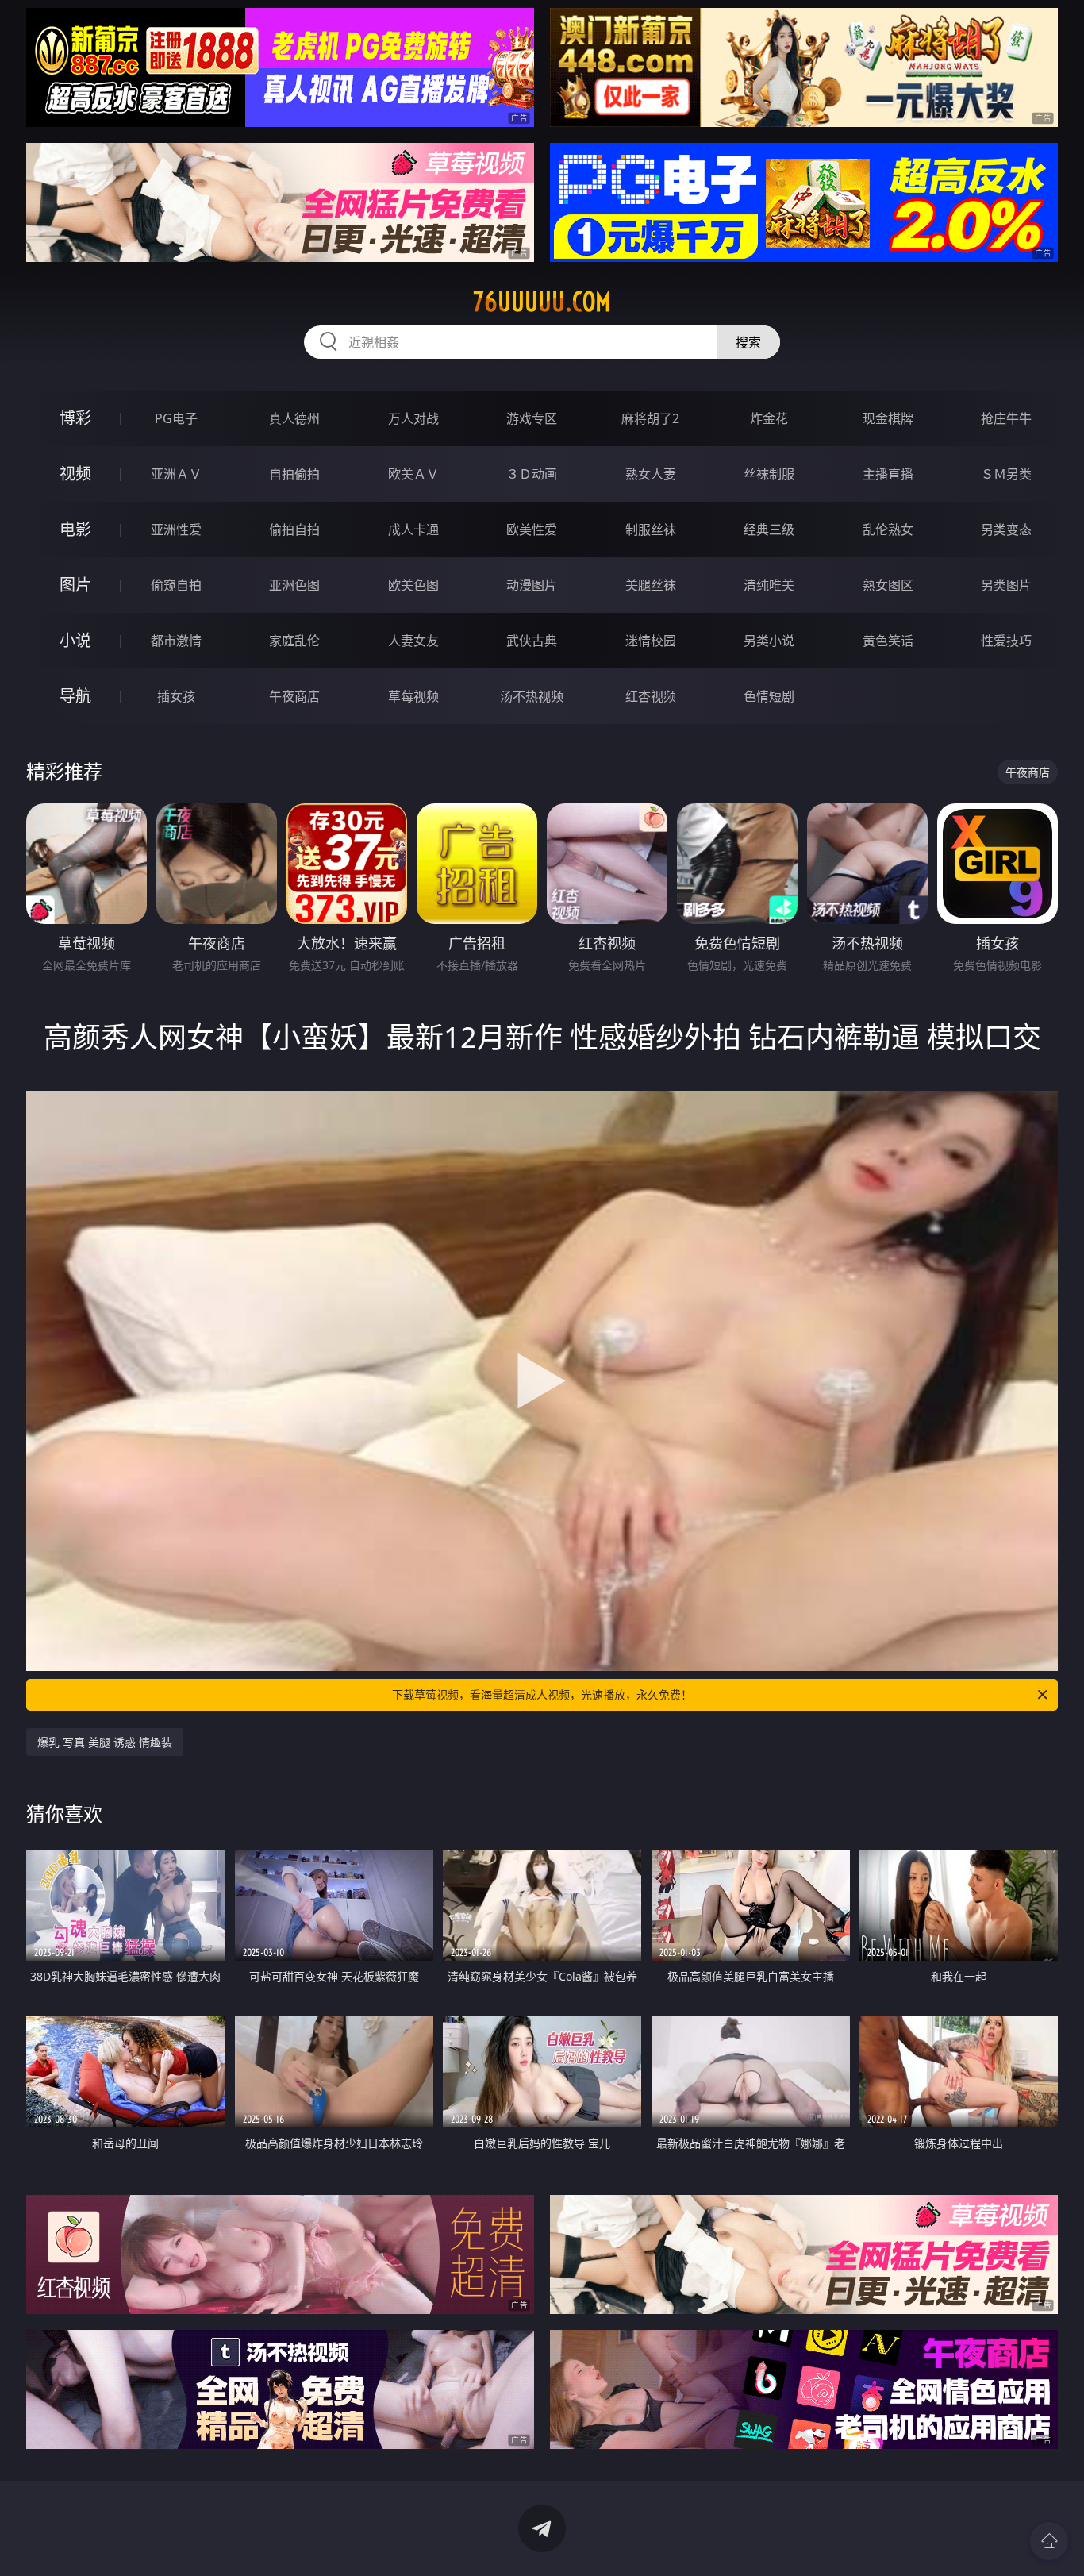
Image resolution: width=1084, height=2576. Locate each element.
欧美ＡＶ (413, 474)
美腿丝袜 (651, 585)
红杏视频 (651, 696)
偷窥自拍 (176, 585)
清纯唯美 (769, 585)
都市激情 (176, 641)
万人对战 (413, 418)
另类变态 (1006, 529)
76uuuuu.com (542, 302)
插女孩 (176, 696)
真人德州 (294, 418)
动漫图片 (532, 585)
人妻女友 (413, 641)
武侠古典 (532, 641)
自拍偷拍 (294, 474)
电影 (75, 529)
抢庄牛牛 (1006, 418)
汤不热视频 (532, 696)
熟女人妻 (651, 474)
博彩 (75, 418)
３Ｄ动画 (532, 474)
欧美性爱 (532, 529)
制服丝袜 (651, 529)
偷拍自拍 (294, 529)
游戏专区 (532, 418)
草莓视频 (413, 696)
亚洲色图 (294, 585)
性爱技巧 (1006, 641)
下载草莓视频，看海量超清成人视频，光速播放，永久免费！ (542, 1694)
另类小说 (769, 641)
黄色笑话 (888, 641)
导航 (75, 696)
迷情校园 (651, 641)
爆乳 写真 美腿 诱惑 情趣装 (105, 1742)
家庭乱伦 (294, 641)
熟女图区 (888, 585)
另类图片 (1006, 585)
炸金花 (769, 418)
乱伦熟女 (888, 529)
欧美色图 (413, 585)
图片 (75, 585)
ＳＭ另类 (1006, 474)
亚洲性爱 (176, 529)
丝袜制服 (769, 474)
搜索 (748, 342)
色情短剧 (769, 696)
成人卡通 (413, 529)
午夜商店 (294, 696)
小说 (75, 640)
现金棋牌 (888, 418)
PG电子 (176, 418)
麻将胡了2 (650, 418)
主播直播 (888, 474)
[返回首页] (1049, 2541)
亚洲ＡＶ (176, 474)
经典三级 (769, 529)
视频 (75, 474)
